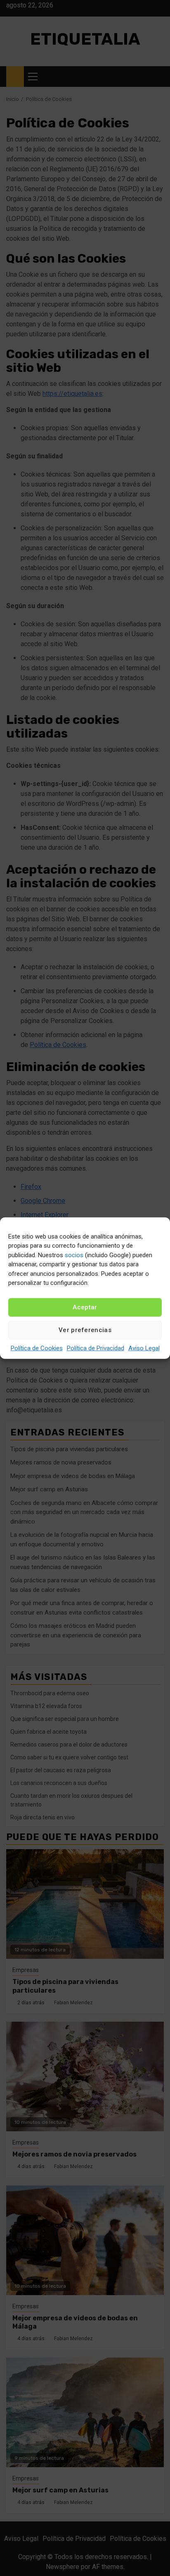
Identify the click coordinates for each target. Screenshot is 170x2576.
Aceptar (85, 1307)
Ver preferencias (85, 1330)
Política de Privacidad (96, 1348)
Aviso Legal (144, 1348)
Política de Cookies (37, 1348)
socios (74, 1255)
